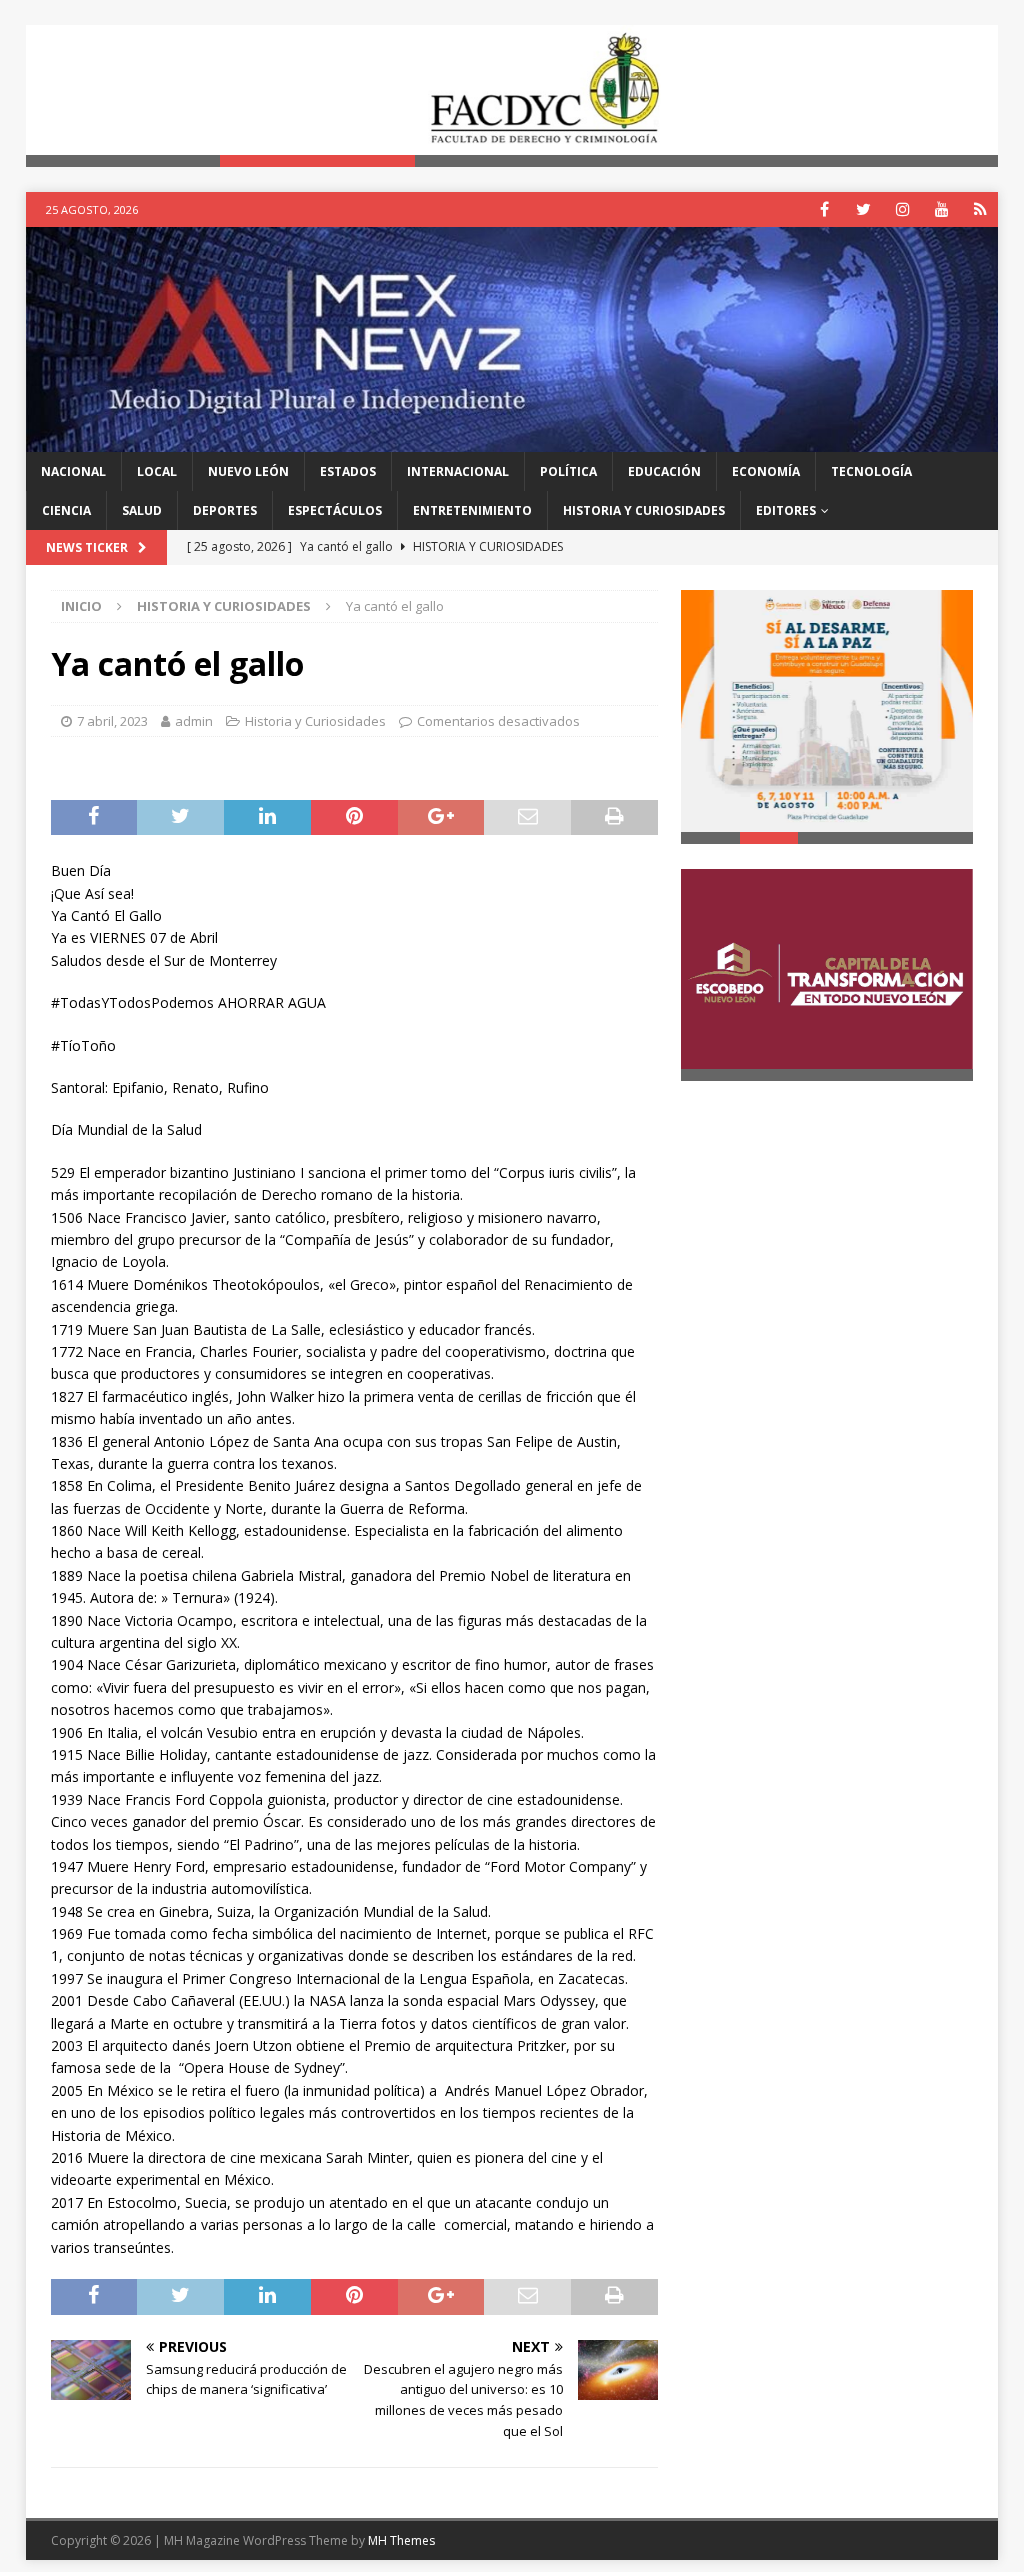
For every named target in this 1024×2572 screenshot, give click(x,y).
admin (194, 721)
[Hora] (980, 209)
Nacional (73, 471)
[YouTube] (941, 209)
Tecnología (871, 471)
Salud (142, 510)
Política (568, 471)
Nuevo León (248, 471)
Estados (348, 471)
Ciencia (66, 510)
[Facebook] (824, 209)
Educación (664, 471)
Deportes (225, 510)
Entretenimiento (472, 510)
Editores (786, 510)
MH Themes (401, 2540)
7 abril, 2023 (112, 721)
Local (157, 471)
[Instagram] (902, 209)
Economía (766, 471)
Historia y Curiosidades (644, 510)
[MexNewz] (512, 439)
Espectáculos (335, 510)
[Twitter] (863, 209)
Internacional (458, 471)
